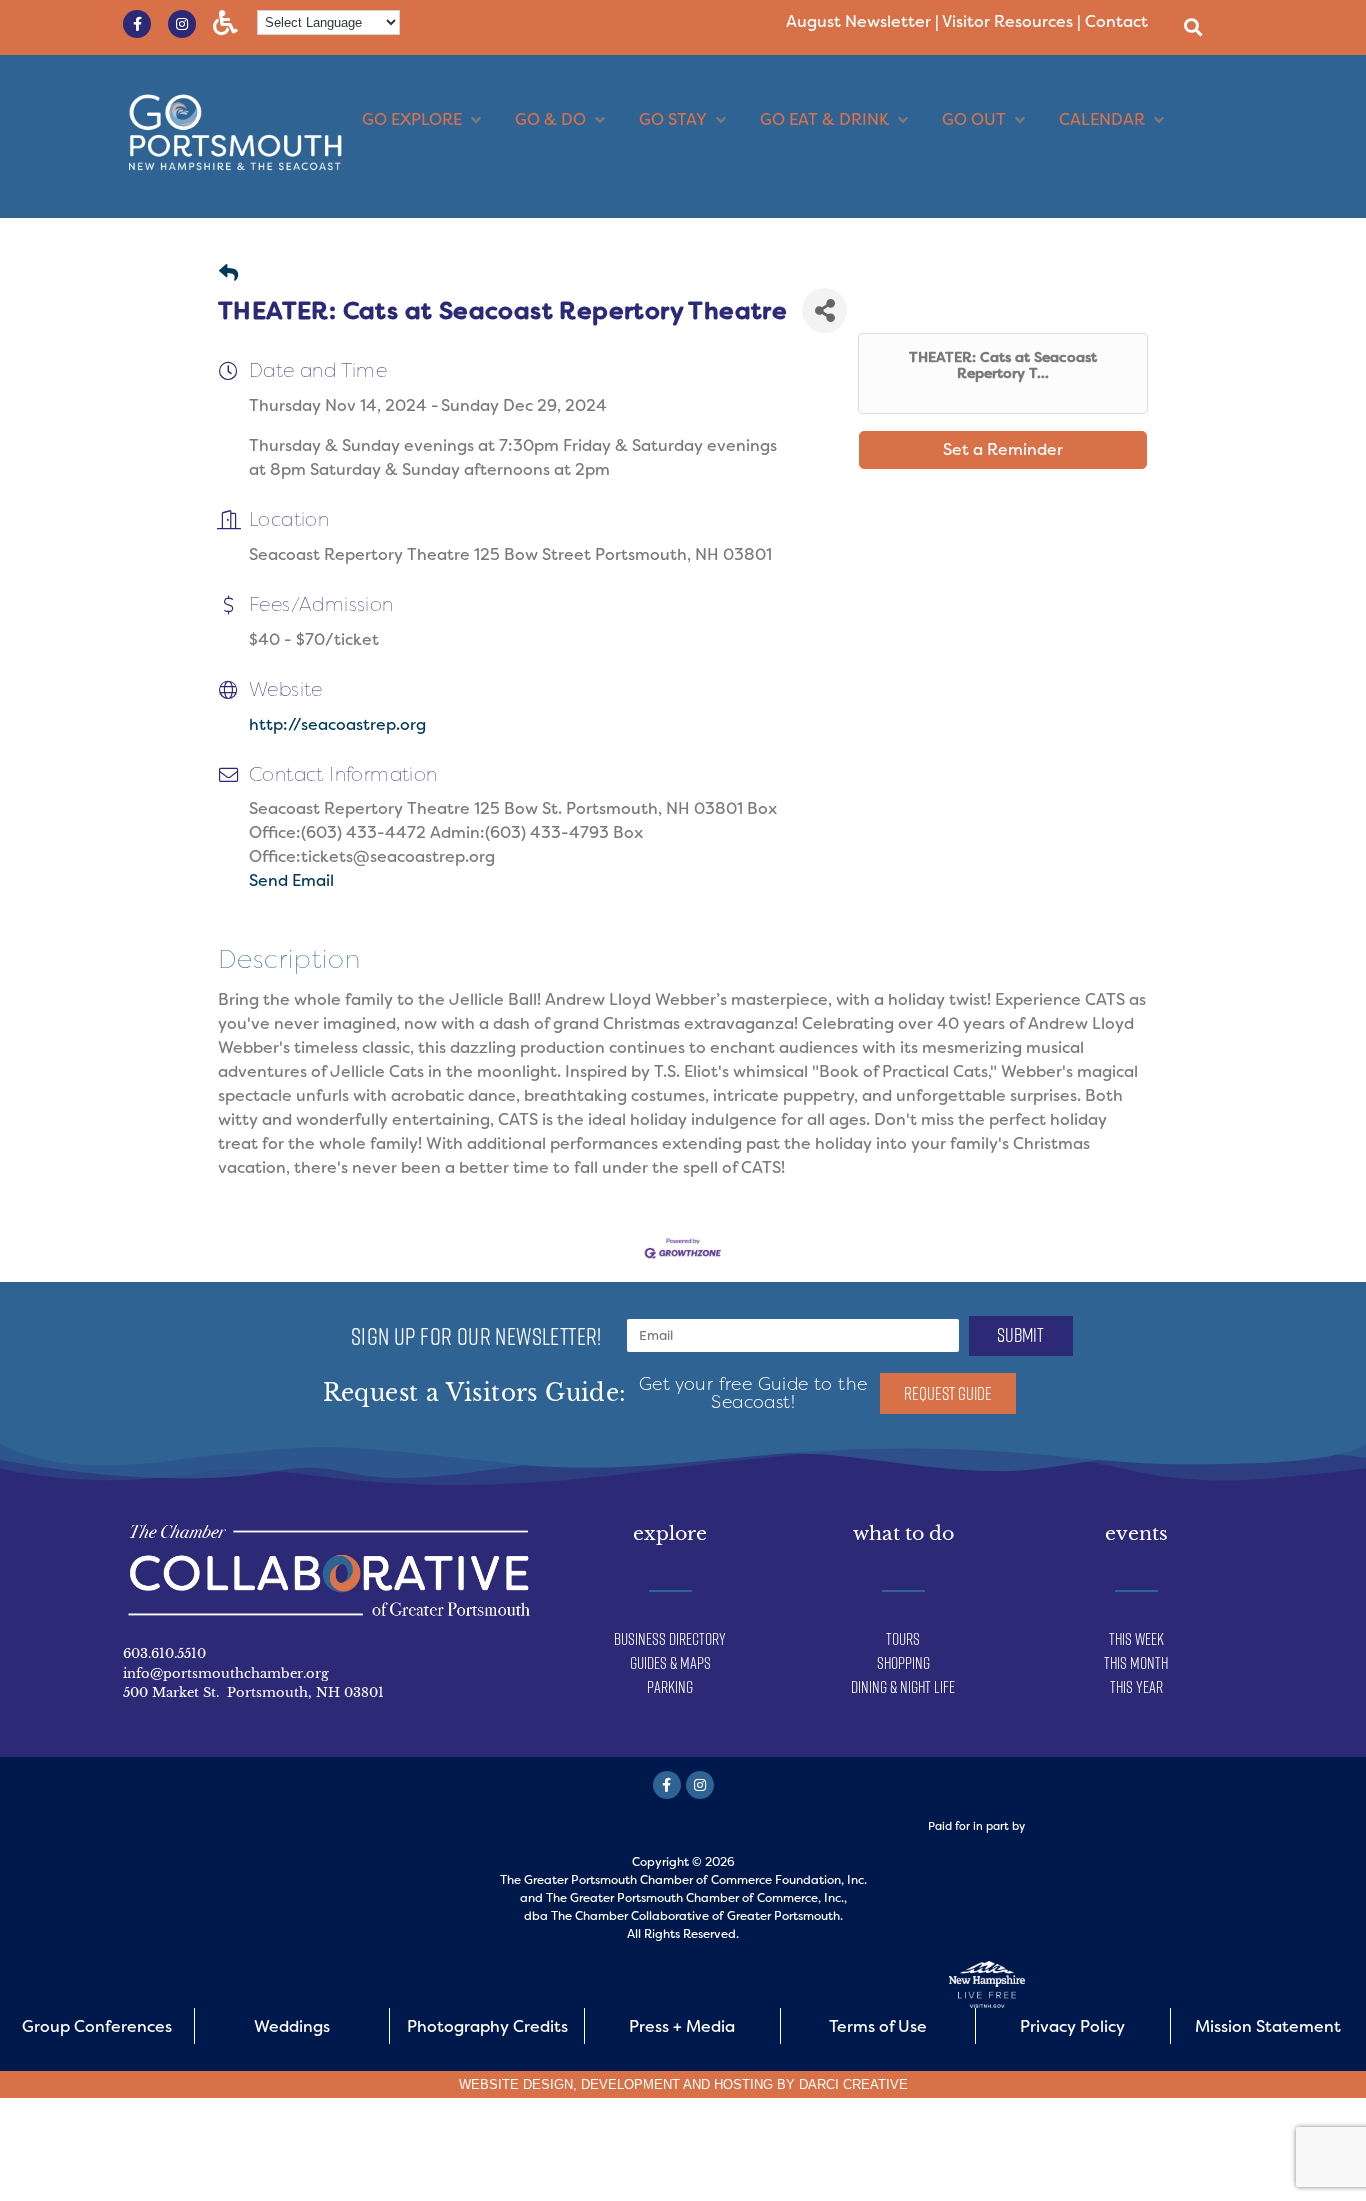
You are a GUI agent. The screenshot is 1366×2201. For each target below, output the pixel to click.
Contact (1116, 21)
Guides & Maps (670, 1663)
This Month (1136, 1663)
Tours (903, 1639)
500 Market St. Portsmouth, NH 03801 (253, 1692)
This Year (1136, 1687)
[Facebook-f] (137, 24)
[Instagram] (182, 24)
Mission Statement (1268, 2026)
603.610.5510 (164, 1653)
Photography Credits (487, 2026)
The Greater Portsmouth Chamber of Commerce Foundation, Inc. (683, 1880)
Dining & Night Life (903, 1687)
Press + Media (682, 2026)
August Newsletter (858, 21)
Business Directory (670, 1639)
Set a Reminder (1003, 449)
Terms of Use (878, 2026)
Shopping (903, 1663)
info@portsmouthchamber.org (226, 1673)
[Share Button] (824, 310)
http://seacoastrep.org (337, 724)
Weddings (292, 2026)
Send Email (291, 880)
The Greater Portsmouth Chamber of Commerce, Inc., (696, 1898)
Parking (670, 1687)
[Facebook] (667, 1785)
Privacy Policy (1072, 2026)
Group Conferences (97, 2026)
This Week (1136, 1639)
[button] (1192, 26)
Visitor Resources (1007, 21)
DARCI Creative (853, 2084)
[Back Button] (228, 274)
